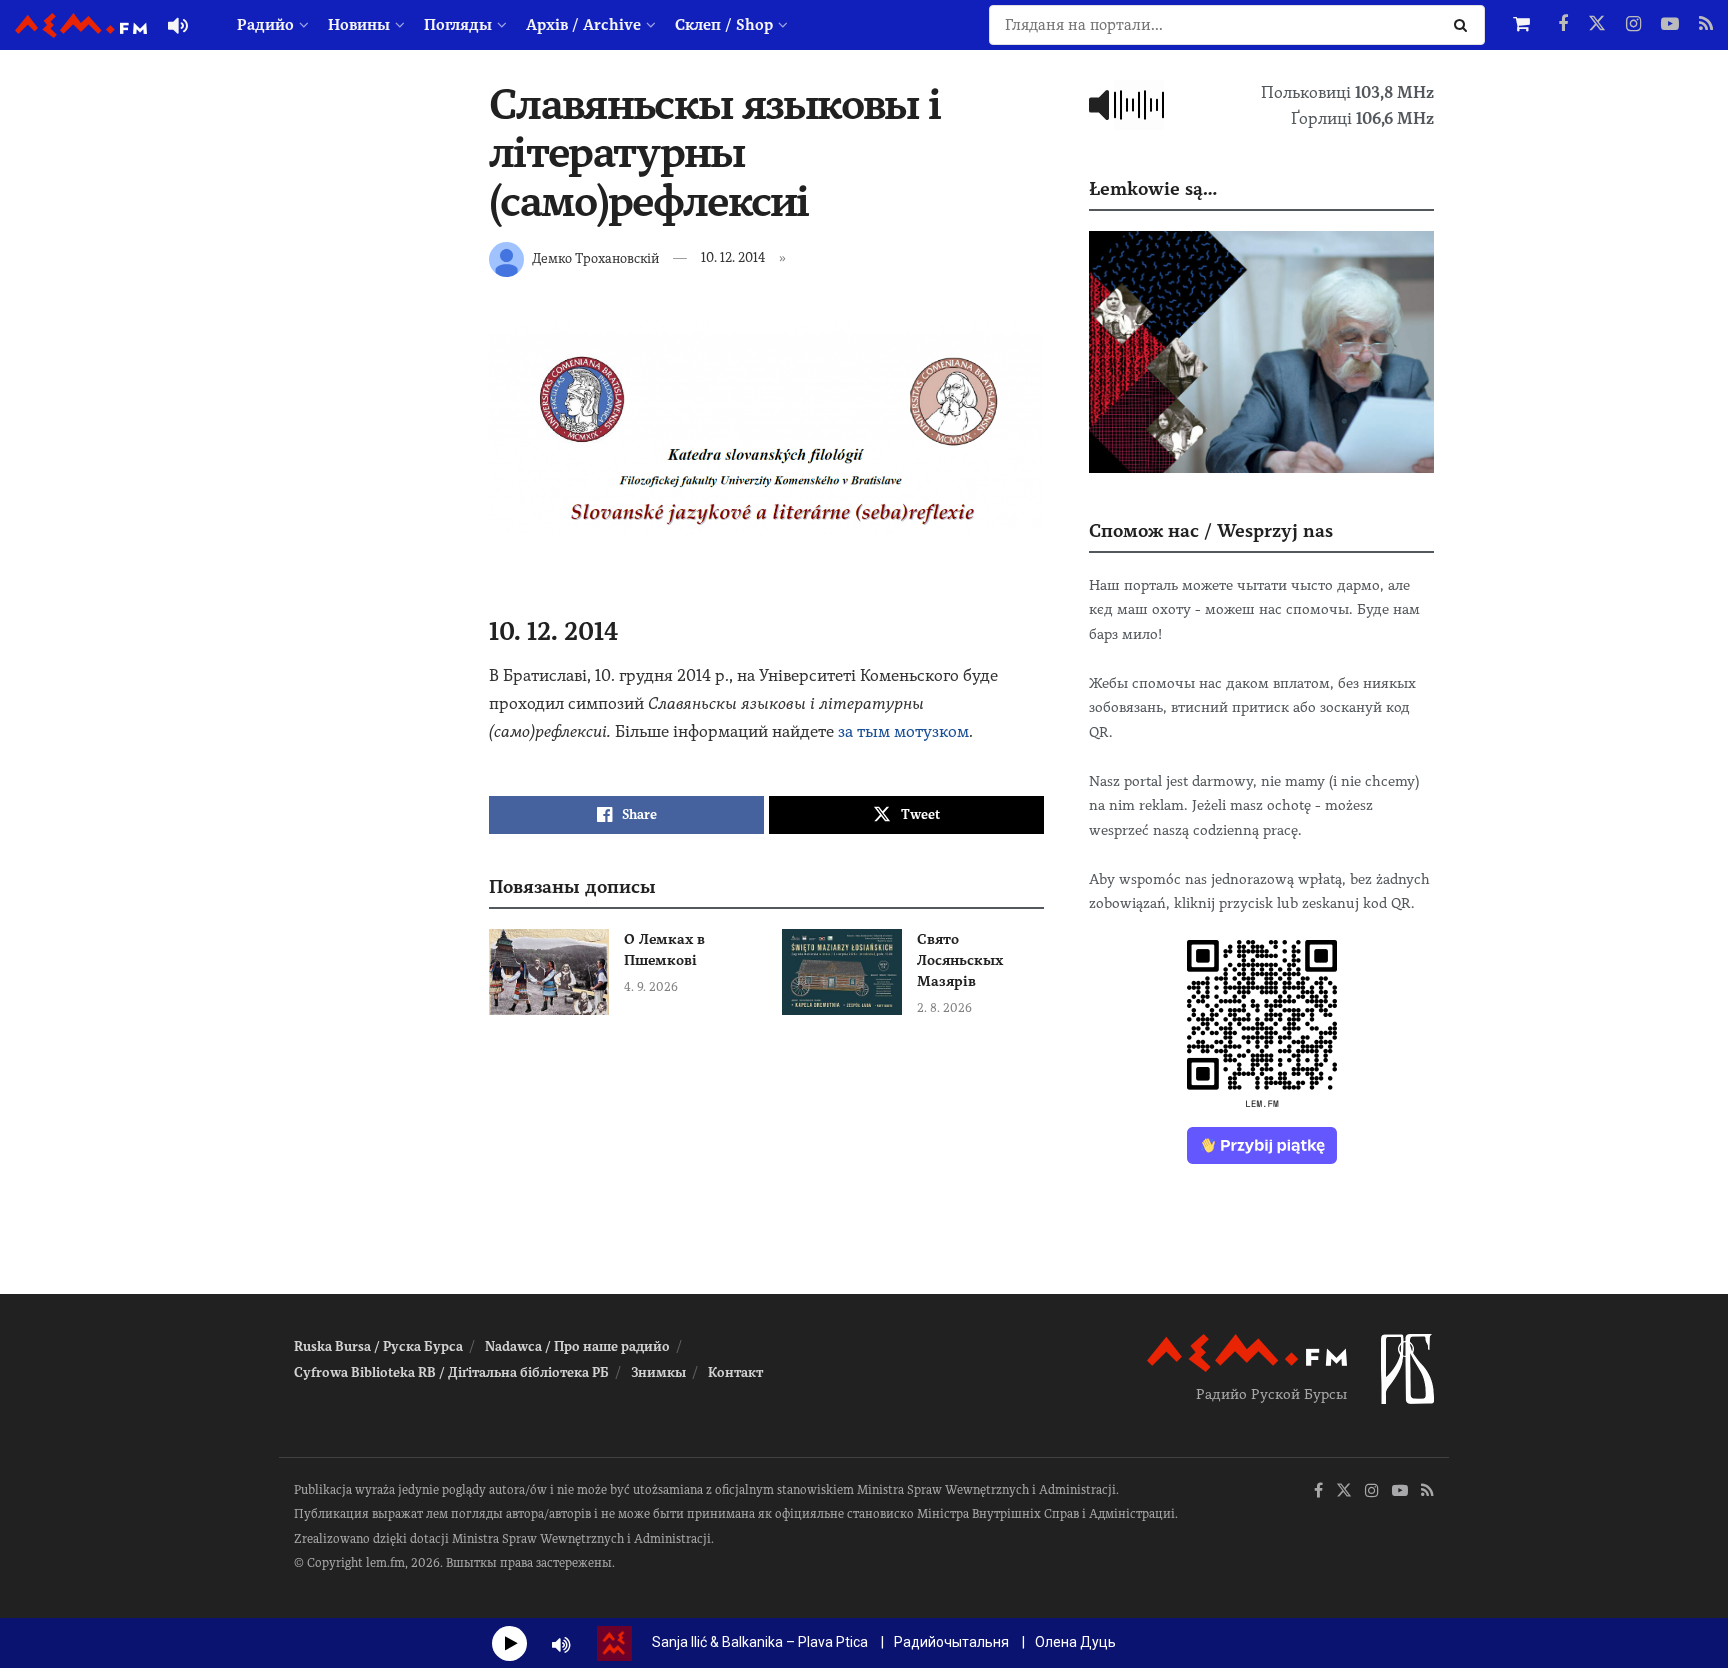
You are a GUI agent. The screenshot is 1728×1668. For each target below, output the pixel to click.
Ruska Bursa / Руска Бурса (378, 1346)
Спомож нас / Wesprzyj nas (1211, 530)
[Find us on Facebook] (1563, 25)
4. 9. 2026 (651, 987)
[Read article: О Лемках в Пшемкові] (549, 972)
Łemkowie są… (1153, 188)
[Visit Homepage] (81, 25)
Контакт (735, 1372)
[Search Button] (1464, 25)
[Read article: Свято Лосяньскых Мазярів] (842, 972)
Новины (359, 25)
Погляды (458, 25)
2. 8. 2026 (944, 1008)
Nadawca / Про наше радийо (577, 1346)
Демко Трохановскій (595, 257)
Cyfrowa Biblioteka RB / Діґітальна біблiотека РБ (451, 1372)
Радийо (265, 25)
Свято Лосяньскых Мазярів (960, 960)
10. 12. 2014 (733, 257)
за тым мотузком (903, 731)
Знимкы (658, 1372)
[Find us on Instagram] (1633, 25)
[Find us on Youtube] (1670, 25)
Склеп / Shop (724, 25)
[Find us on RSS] (1706, 25)
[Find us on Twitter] (1597, 25)
